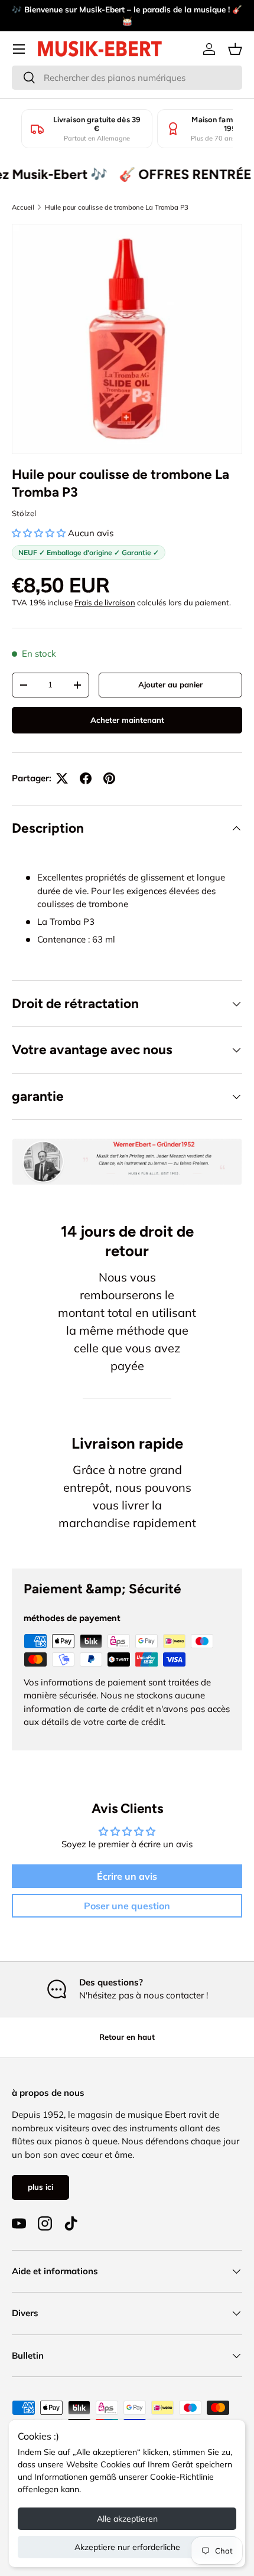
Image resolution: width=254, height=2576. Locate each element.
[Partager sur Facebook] (86, 778)
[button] (235, 49)
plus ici (40, 2187)
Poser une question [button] (127, 1906)
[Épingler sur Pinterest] (109, 778)
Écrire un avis (127, 1876)
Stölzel (24, 513)
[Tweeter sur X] (62, 778)
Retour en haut (127, 2037)
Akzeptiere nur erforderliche (127, 2547)
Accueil (23, 207)
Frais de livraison (105, 602)
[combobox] (127, 78)
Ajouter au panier (170, 684)
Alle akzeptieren (127, 2519)
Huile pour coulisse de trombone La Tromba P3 (117, 207)
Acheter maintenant (127, 720)
